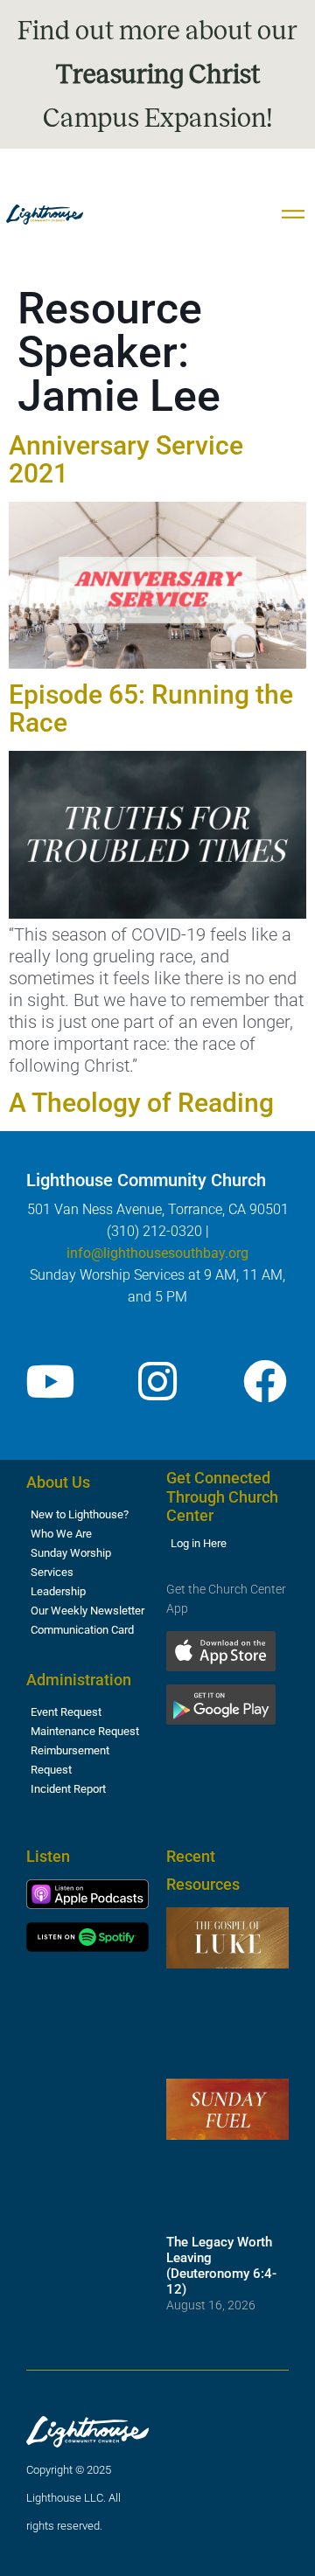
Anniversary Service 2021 (126, 459)
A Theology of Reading (141, 1103)
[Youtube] (50, 1381)
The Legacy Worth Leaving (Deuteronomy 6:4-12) (221, 2266)
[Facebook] (265, 1381)
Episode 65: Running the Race (151, 708)
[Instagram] (157, 1381)
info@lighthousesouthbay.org (157, 1253)
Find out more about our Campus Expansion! (157, 74)
